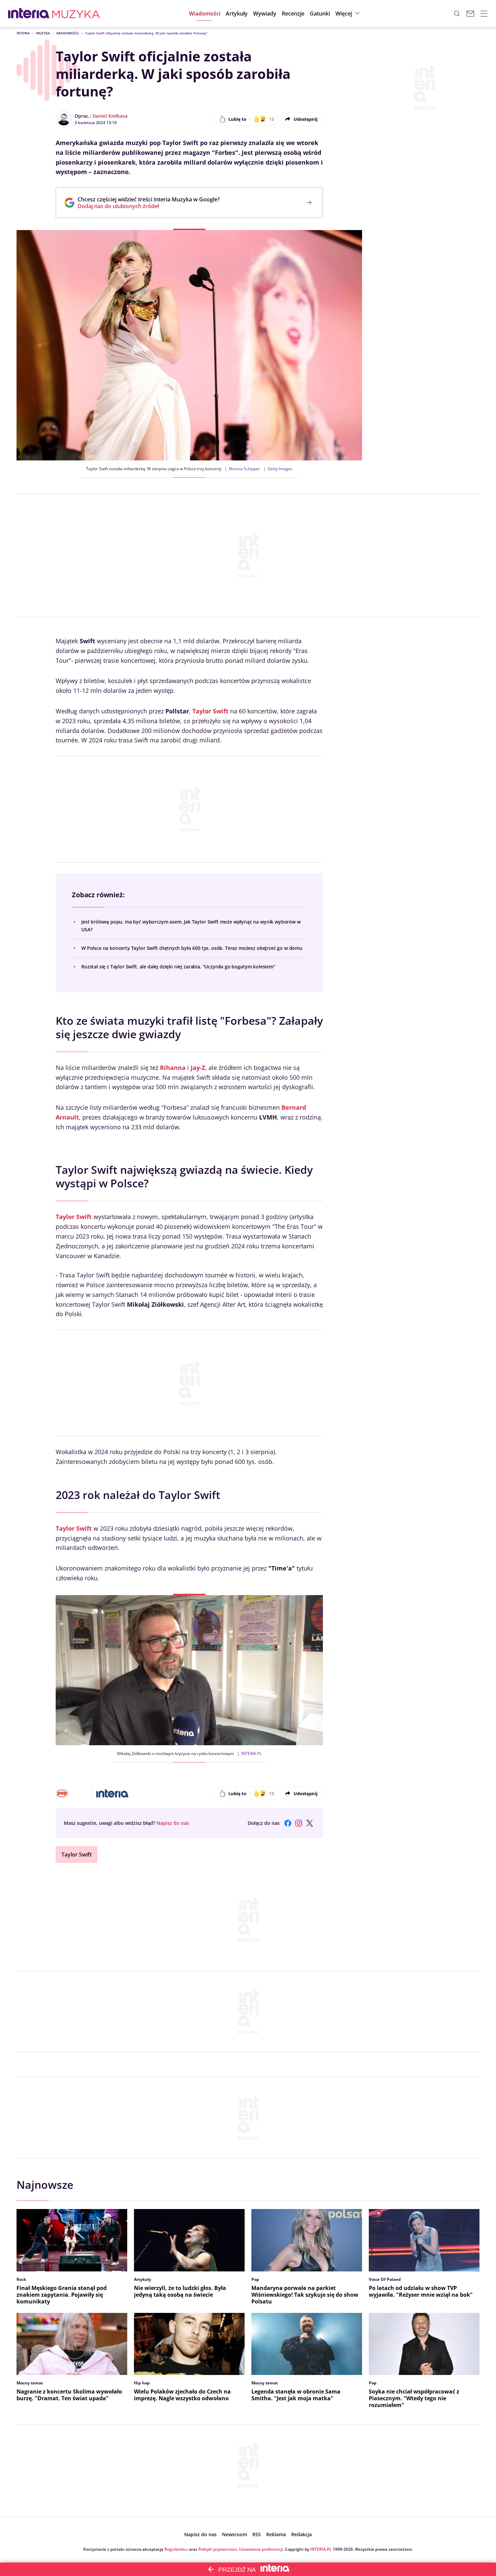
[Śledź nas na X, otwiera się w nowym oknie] (309, 1823)
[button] (320, 13)
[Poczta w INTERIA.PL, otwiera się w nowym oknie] (470, 13)
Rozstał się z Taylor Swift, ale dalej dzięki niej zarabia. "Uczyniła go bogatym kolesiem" (178, 967)
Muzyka (43, 33)
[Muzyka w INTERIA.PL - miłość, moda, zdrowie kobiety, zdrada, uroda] (76, 13)
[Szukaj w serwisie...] (457, 13)
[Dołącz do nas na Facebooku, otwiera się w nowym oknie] (288, 1823)
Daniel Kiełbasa (110, 116)
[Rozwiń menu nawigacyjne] (484, 13)
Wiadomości (67, 33)
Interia (23, 33)
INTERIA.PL (321, 2549)
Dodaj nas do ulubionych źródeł (149, 206)
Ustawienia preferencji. (261, 2549)
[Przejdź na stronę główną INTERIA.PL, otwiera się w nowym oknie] (29, 13)
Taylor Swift (210, 711)
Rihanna (173, 1068)
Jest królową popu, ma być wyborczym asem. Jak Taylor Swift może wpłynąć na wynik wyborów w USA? (191, 925)
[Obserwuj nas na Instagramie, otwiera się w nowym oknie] (299, 1823)
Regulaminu (176, 2549)
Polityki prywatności (218, 2549)
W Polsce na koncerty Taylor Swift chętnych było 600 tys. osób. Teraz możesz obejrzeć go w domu (192, 948)
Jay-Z (198, 1068)
